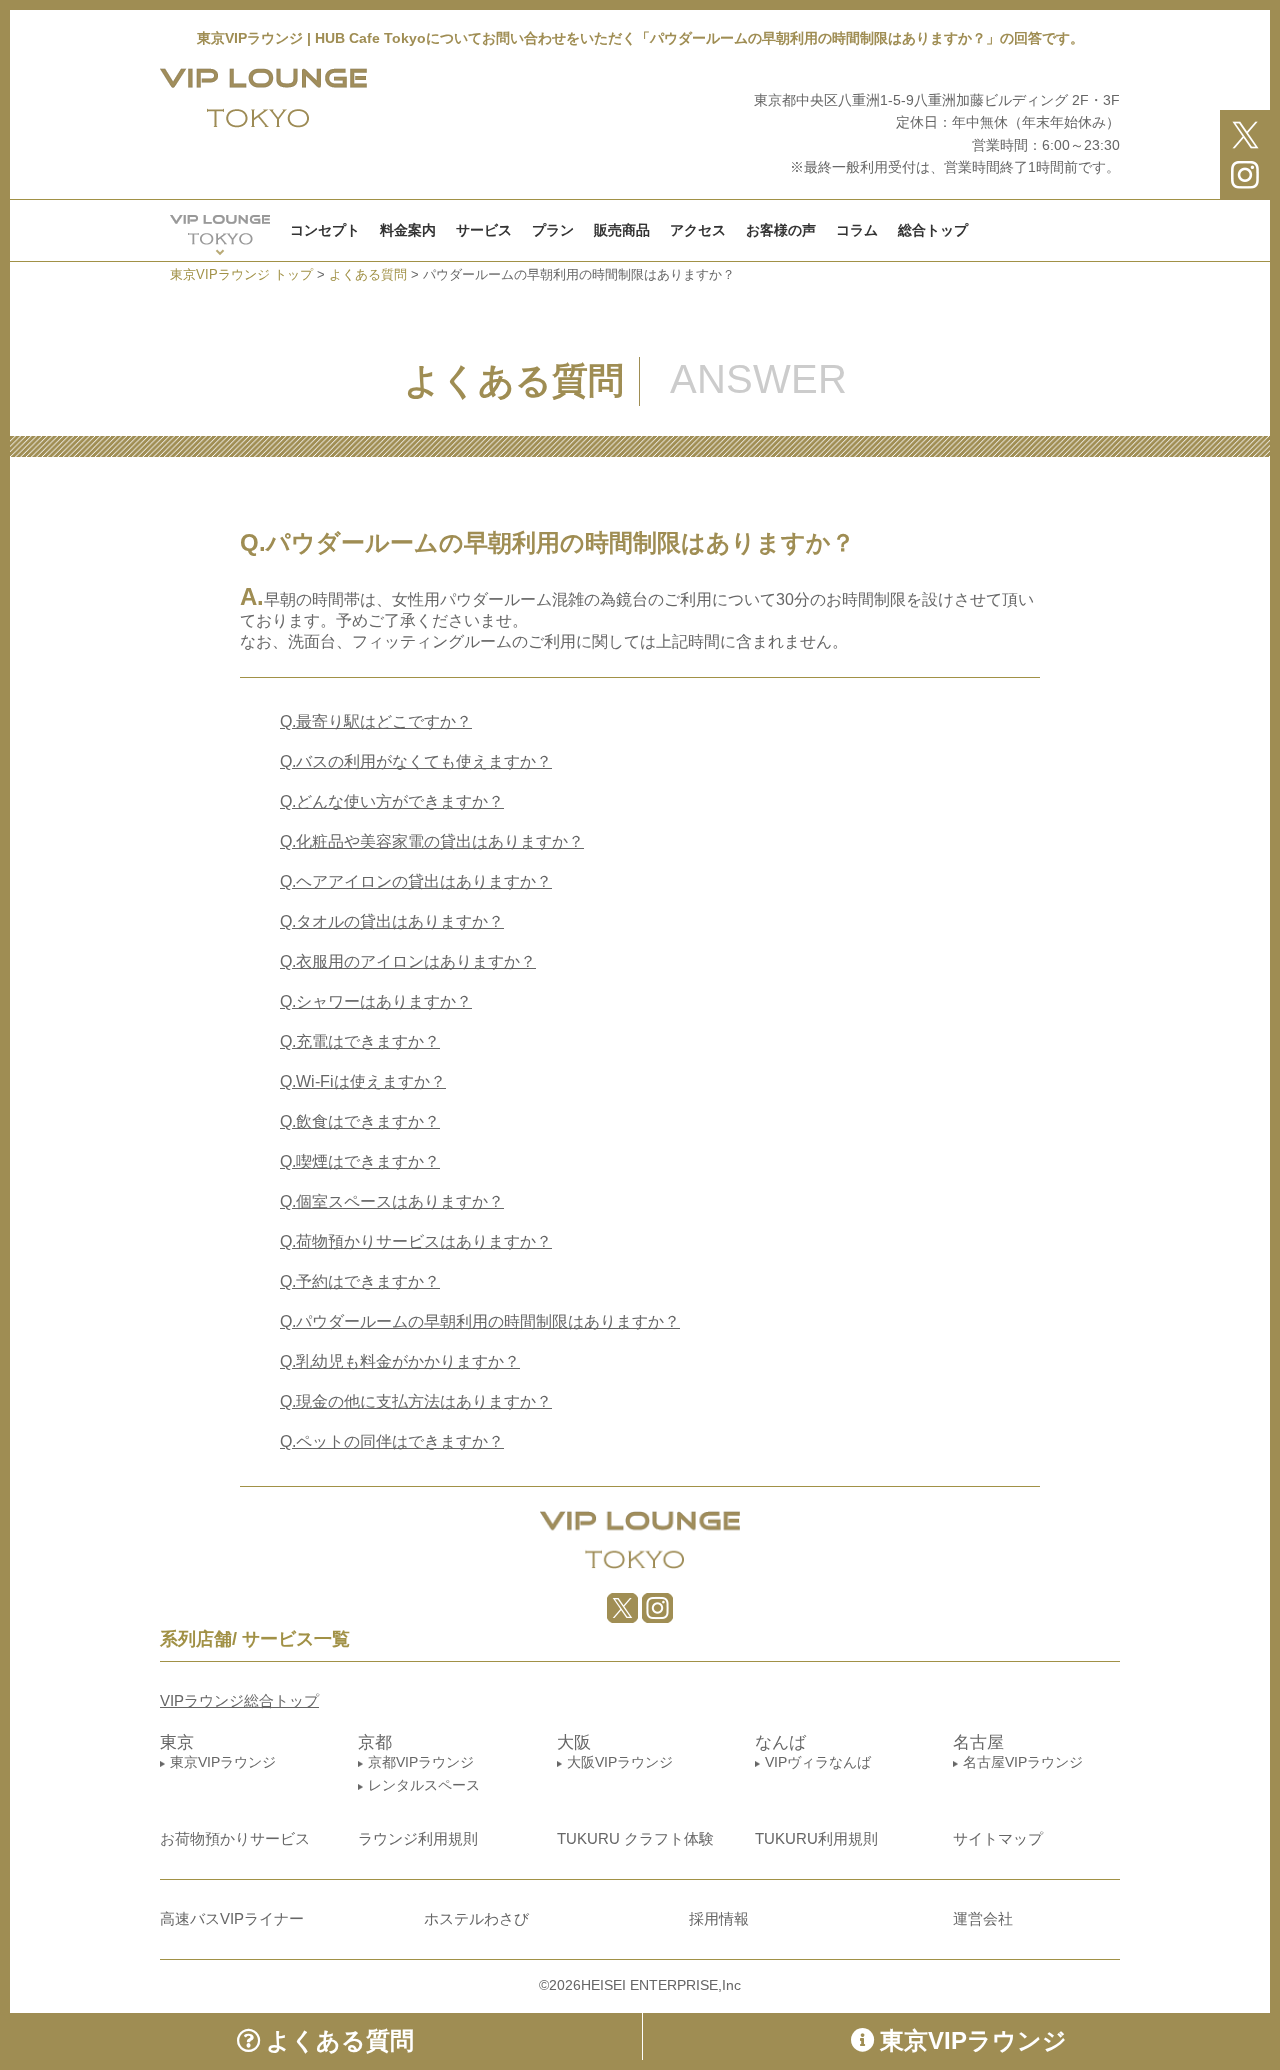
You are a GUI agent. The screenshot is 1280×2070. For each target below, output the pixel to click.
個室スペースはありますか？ (392, 1201)
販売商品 (622, 230)
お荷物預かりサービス (235, 1838)
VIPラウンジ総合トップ (239, 1700)
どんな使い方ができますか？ (392, 801)
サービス (484, 230)
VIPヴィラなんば (818, 1762)
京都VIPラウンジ (421, 1762)
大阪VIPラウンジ (620, 1762)
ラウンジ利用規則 (418, 1838)
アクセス (698, 230)
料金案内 (408, 230)
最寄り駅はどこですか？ (376, 721)
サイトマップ (998, 1838)
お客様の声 (781, 230)
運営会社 (983, 1918)
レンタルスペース (424, 1785)
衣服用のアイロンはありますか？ (408, 961)
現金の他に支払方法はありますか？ (416, 1401)
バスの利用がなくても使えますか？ (416, 761)
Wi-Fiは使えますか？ (363, 1081)
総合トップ (933, 230)
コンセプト (325, 230)
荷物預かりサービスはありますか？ (416, 1241)
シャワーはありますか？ (376, 1001)
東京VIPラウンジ (223, 1762)
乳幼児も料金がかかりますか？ (400, 1361)
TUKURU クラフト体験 (635, 1838)
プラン (553, 230)
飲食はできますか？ (360, 1121)
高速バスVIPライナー (232, 1918)
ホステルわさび (476, 1918)
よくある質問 (340, 2040)
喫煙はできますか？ (360, 1161)
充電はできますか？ (360, 1041)
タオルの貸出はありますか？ (392, 921)
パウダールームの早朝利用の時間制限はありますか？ (480, 1321)
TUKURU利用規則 (816, 1838)
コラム (857, 230)
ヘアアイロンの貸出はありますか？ (416, 881)
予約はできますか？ (360, 1281)
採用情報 (719, 1918)
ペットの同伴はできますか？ (392, 1441)
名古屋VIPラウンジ (1023, 1762)
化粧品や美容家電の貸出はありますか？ (432, 841)
